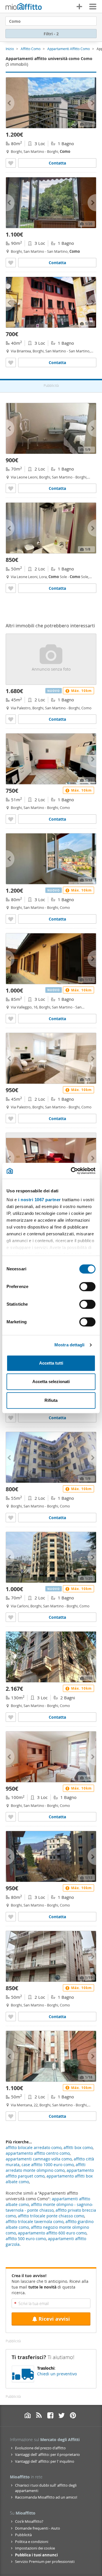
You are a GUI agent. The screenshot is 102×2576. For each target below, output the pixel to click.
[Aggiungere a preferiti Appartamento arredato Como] (11, 163)
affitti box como (78, 2147)
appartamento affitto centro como (38, 2153)
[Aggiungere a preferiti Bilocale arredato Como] (11, 488)
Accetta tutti (51, 1363)
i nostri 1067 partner (40, 1200)
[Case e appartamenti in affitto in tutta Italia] (24, 7)
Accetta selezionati (51, 1382)
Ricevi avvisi (54, 2319)
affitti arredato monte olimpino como (46, 2167)
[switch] (87, 1287)
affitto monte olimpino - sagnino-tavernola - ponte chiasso (49, 2207)
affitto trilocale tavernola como (35, 2221)
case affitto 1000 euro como (48, 2165)
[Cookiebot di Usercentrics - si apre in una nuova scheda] (72, 1171)
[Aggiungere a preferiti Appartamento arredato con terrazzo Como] (11, 1418)
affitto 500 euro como (26, 2239)
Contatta (57, 163)
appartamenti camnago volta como (39, 2159)
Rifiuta (51, 1400)
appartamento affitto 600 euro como (52, 2233)
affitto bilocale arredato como (34, 2147)
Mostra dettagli (70, 1345)
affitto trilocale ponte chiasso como (51, 2216)
